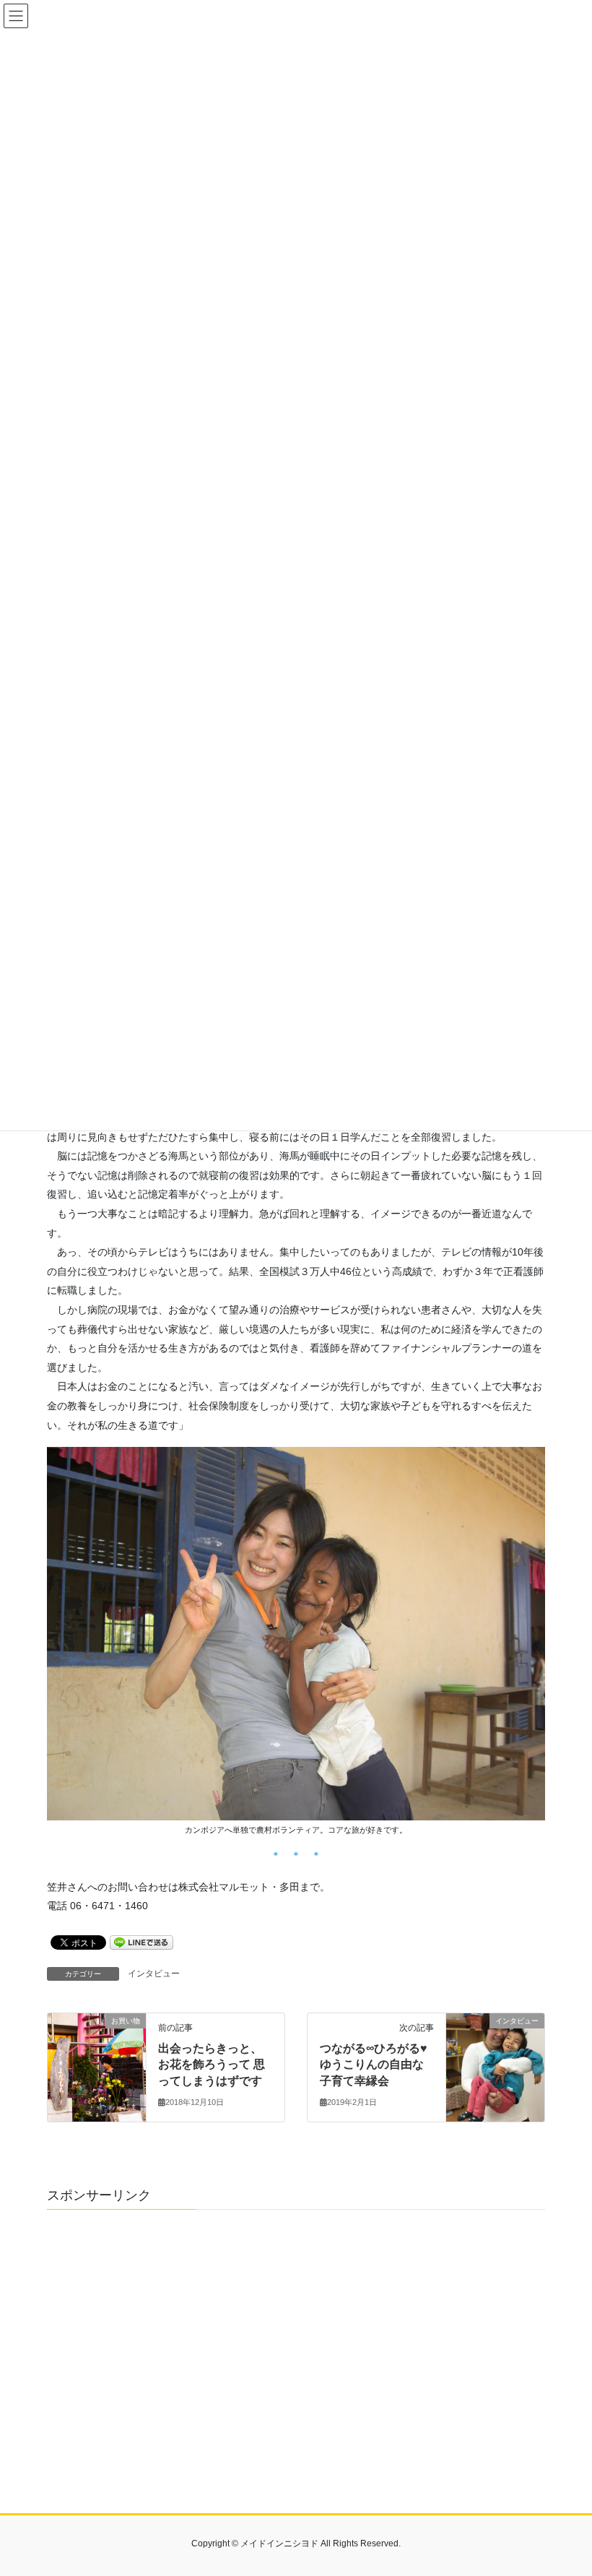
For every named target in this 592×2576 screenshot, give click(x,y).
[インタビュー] (495, 2067)
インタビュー (154, 1974)
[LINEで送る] (142, 1942)
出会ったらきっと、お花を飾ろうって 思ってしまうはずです (212, 2065)
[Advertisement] (296, 2361)
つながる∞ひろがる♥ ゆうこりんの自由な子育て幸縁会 (374, 2065)
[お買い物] (97, 2067)
